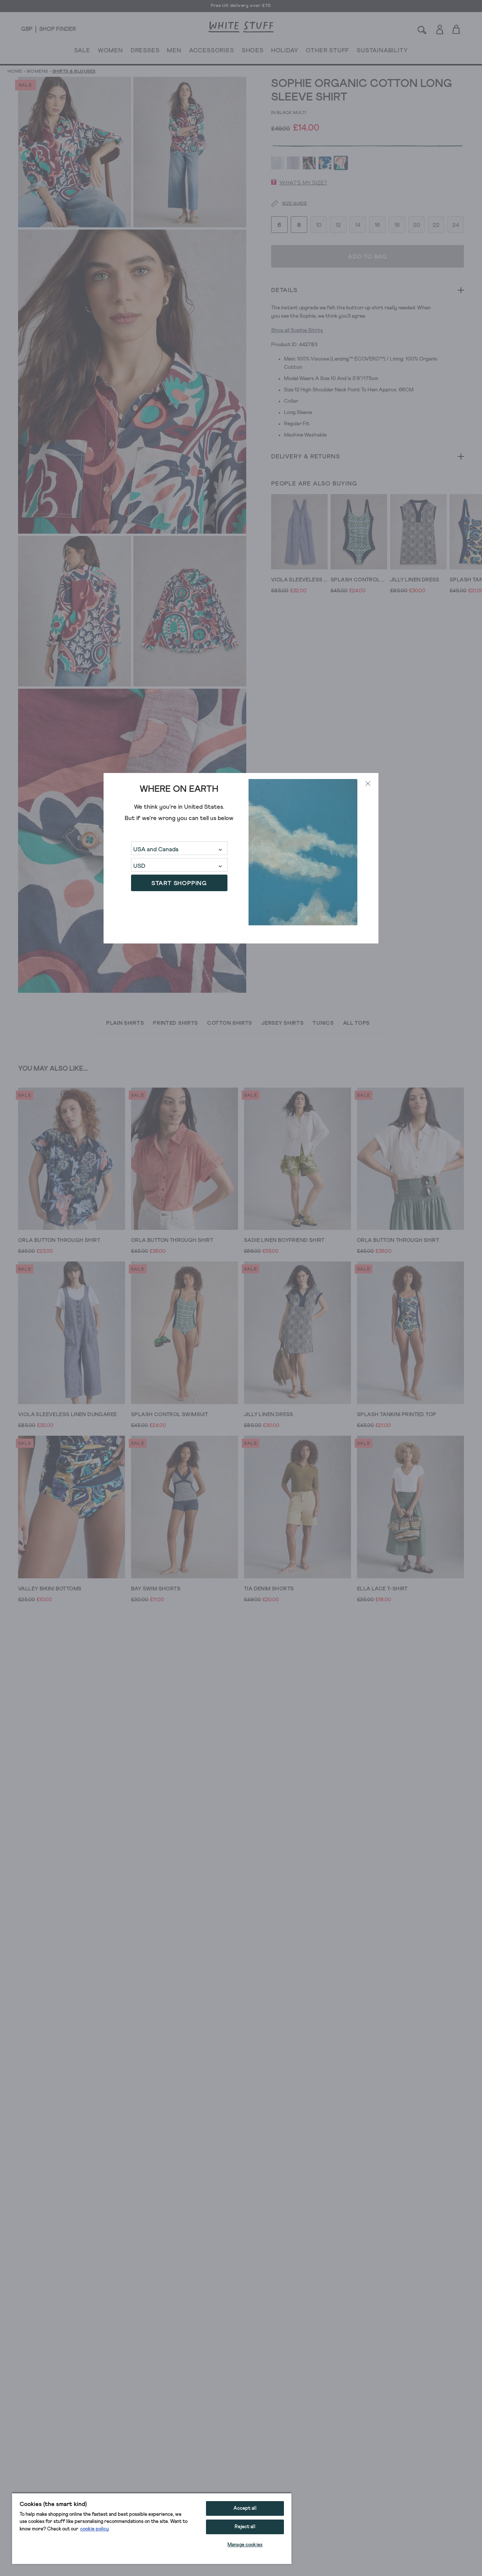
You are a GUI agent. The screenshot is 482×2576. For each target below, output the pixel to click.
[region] (152, 2528)
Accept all (245, 2508)
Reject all (245, 2527)
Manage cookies (245, 2545)
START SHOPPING (179, 883)
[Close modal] (368, 784)
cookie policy (95, 2529)
